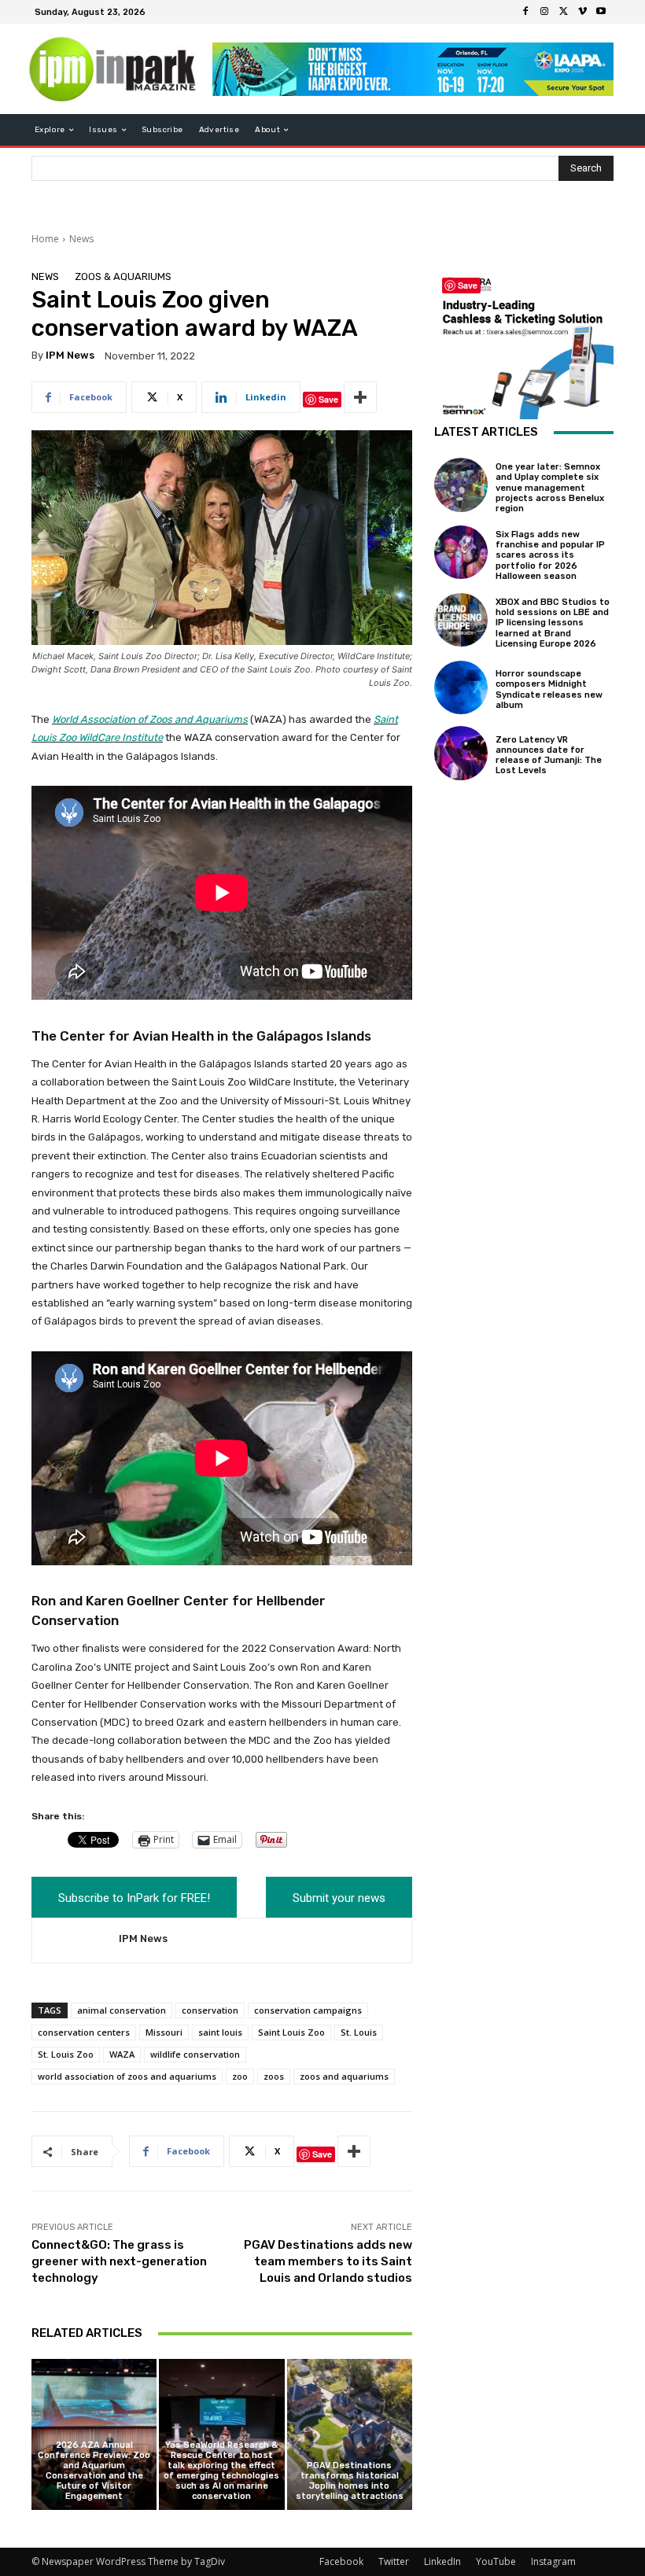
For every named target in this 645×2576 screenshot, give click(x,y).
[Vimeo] (582, 12)
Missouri (164, 2032)
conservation (210, 2010)
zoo (240, 2076)
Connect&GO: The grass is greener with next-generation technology (119, 2261)
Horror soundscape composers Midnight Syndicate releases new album (549, 689)
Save (328, 399)
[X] (563, 12)
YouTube (496, 2561)
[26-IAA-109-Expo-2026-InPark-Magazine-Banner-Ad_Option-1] (413, 69)
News (81, 239)
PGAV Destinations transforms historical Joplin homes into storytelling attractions (350, 2481)
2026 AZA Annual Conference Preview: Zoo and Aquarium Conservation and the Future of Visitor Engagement (94, 2471)
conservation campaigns (308, 2010)
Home (45, 239)
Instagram (553, 2561)
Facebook (341, 2561)
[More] (360, 397)
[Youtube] (601, 12)
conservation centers (84, 2032)
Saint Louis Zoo (291, 2032)
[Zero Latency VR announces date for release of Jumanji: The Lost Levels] (461, 753)
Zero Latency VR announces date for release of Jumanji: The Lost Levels (549, 755)
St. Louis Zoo (66, 2054)
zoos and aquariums (344, 2076)
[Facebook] (525, 12)
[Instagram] (544, 12)
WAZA (122, 2054)
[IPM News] (76, 1941)
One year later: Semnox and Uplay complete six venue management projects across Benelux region (550, 488)
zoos (274, 2076)
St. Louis (359, 2032)
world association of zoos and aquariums (127, 2076)
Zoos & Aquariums (123, 276)
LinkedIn (442, 2561)
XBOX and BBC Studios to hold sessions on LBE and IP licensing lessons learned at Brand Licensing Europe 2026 (553, 623)
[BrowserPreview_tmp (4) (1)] (524, 345)
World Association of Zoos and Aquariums (150, 719)
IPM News (70, 355)
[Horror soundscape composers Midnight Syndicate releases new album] (461, 687)
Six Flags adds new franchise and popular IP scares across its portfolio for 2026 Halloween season (550, 555)
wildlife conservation (195, 2054)
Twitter (394, 2561)
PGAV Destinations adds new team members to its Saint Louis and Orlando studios (328, 2261)
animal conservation (122, 2010)
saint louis (220, 2032)
